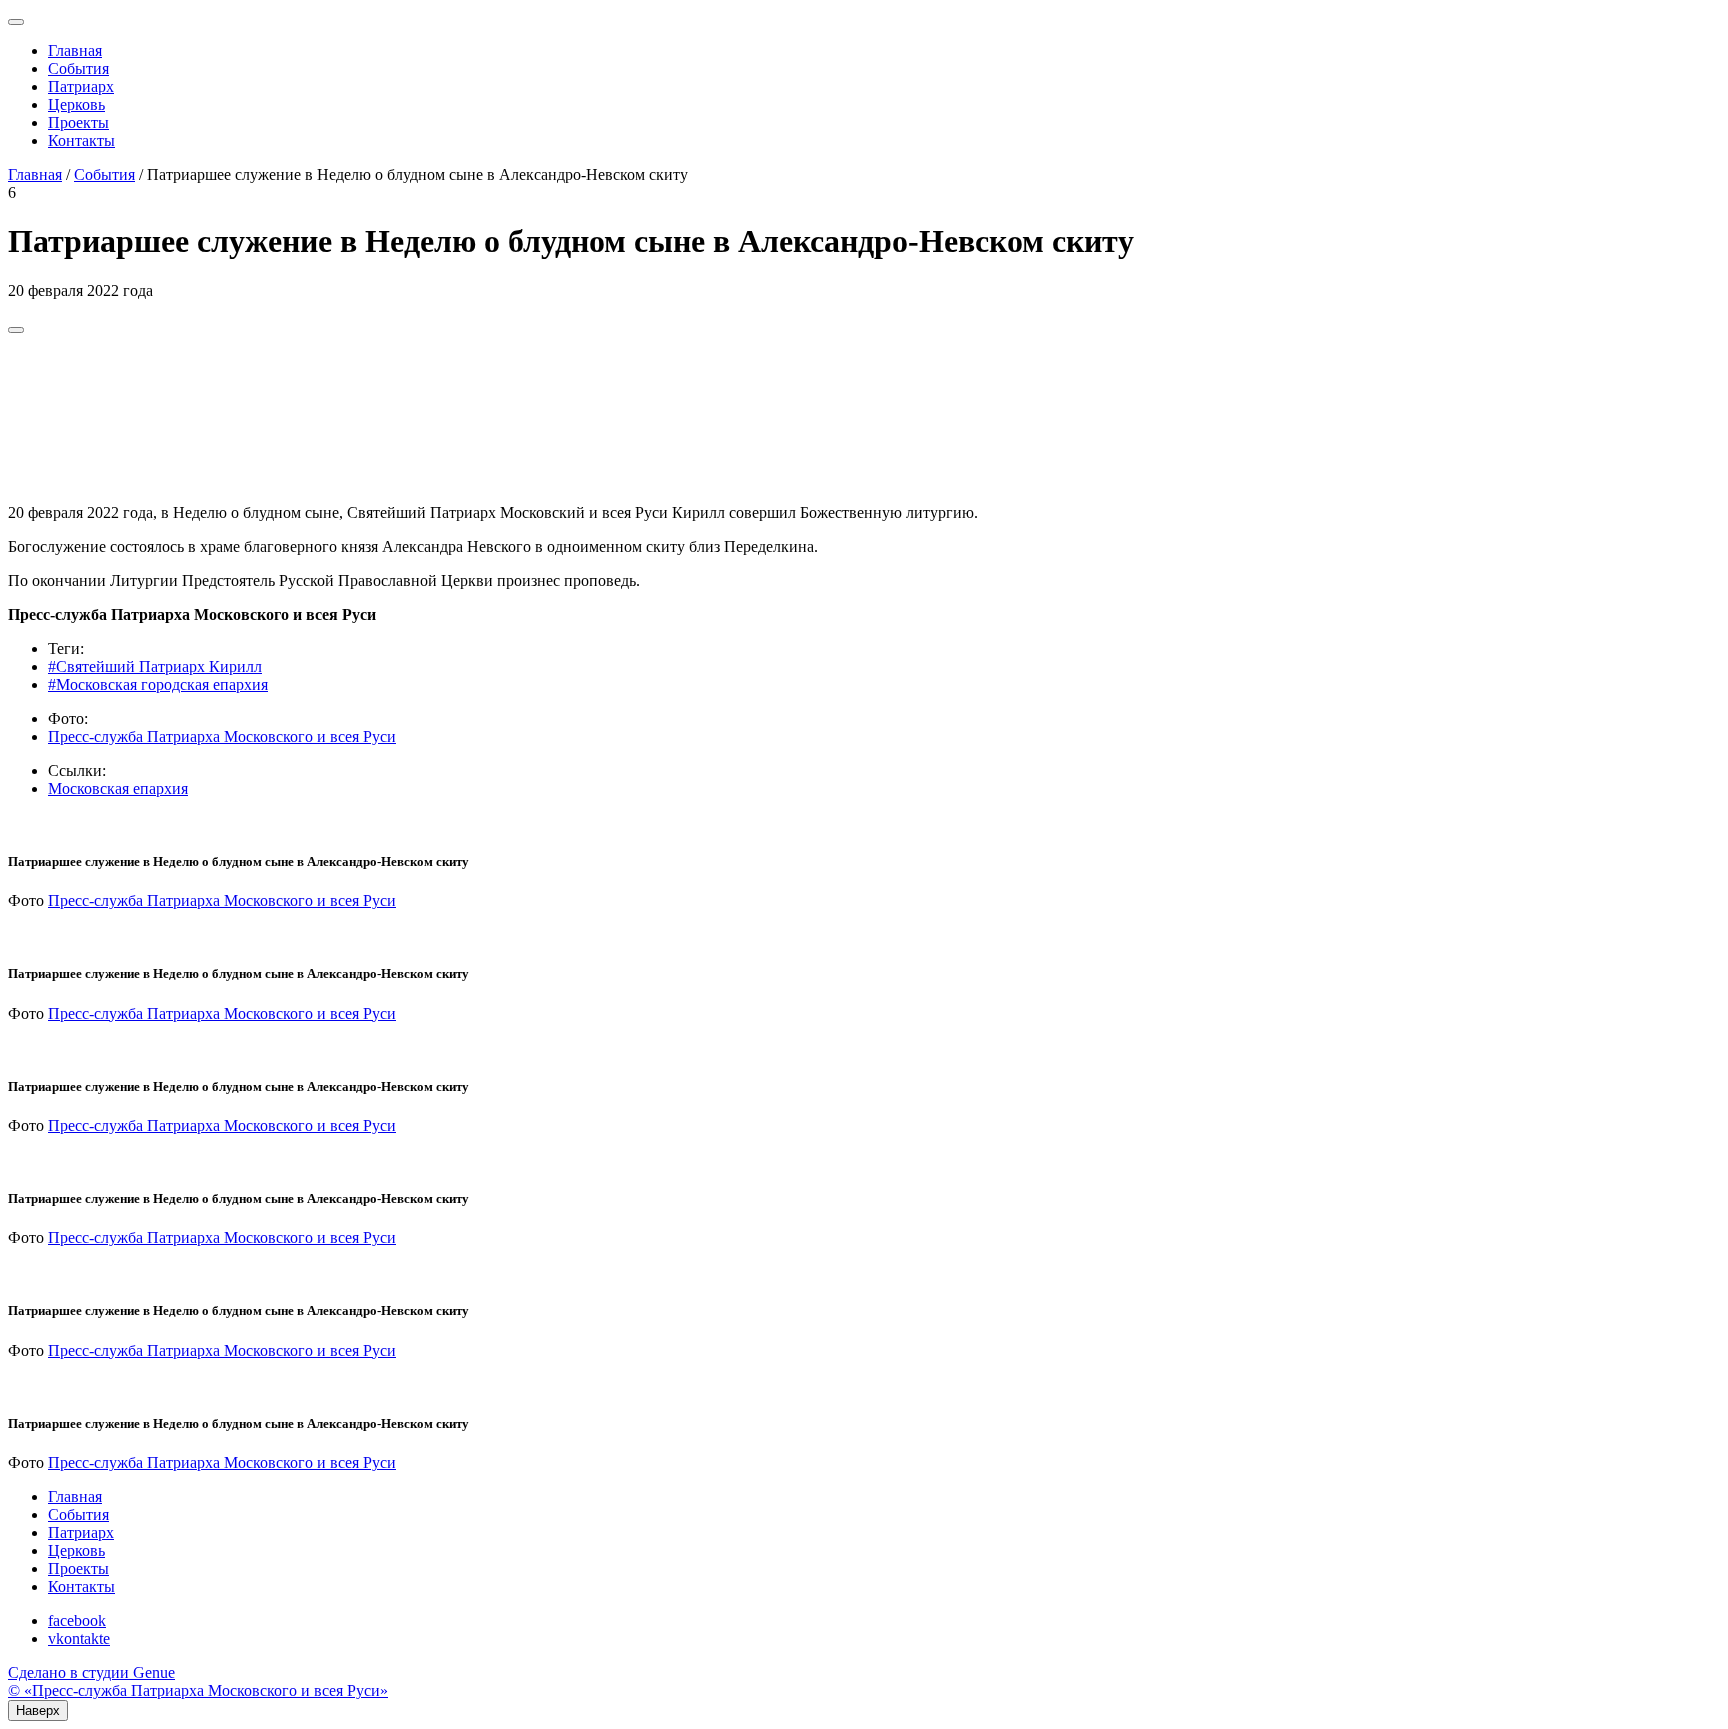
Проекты (78, 122)
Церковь (76, 104)
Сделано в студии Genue (91, 1672)
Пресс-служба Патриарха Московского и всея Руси (222, 736)
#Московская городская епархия (158, 684)
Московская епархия (118, 788)
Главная (75, 50)
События (78, 68)
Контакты (81, 140)
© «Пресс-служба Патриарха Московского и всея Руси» (198, 1690)
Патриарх (81, 86)
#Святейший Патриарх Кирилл (155, 666)
